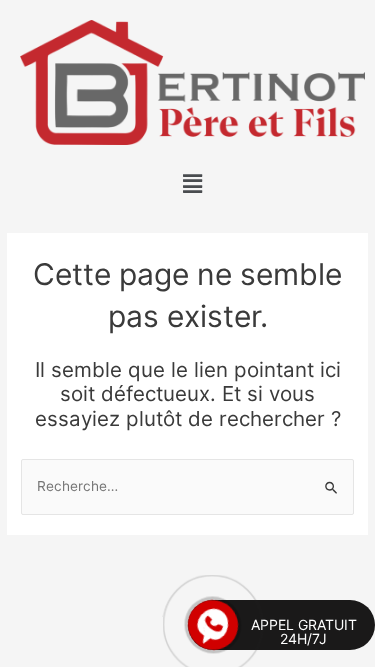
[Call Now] (213, 625)
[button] (192, 183)
